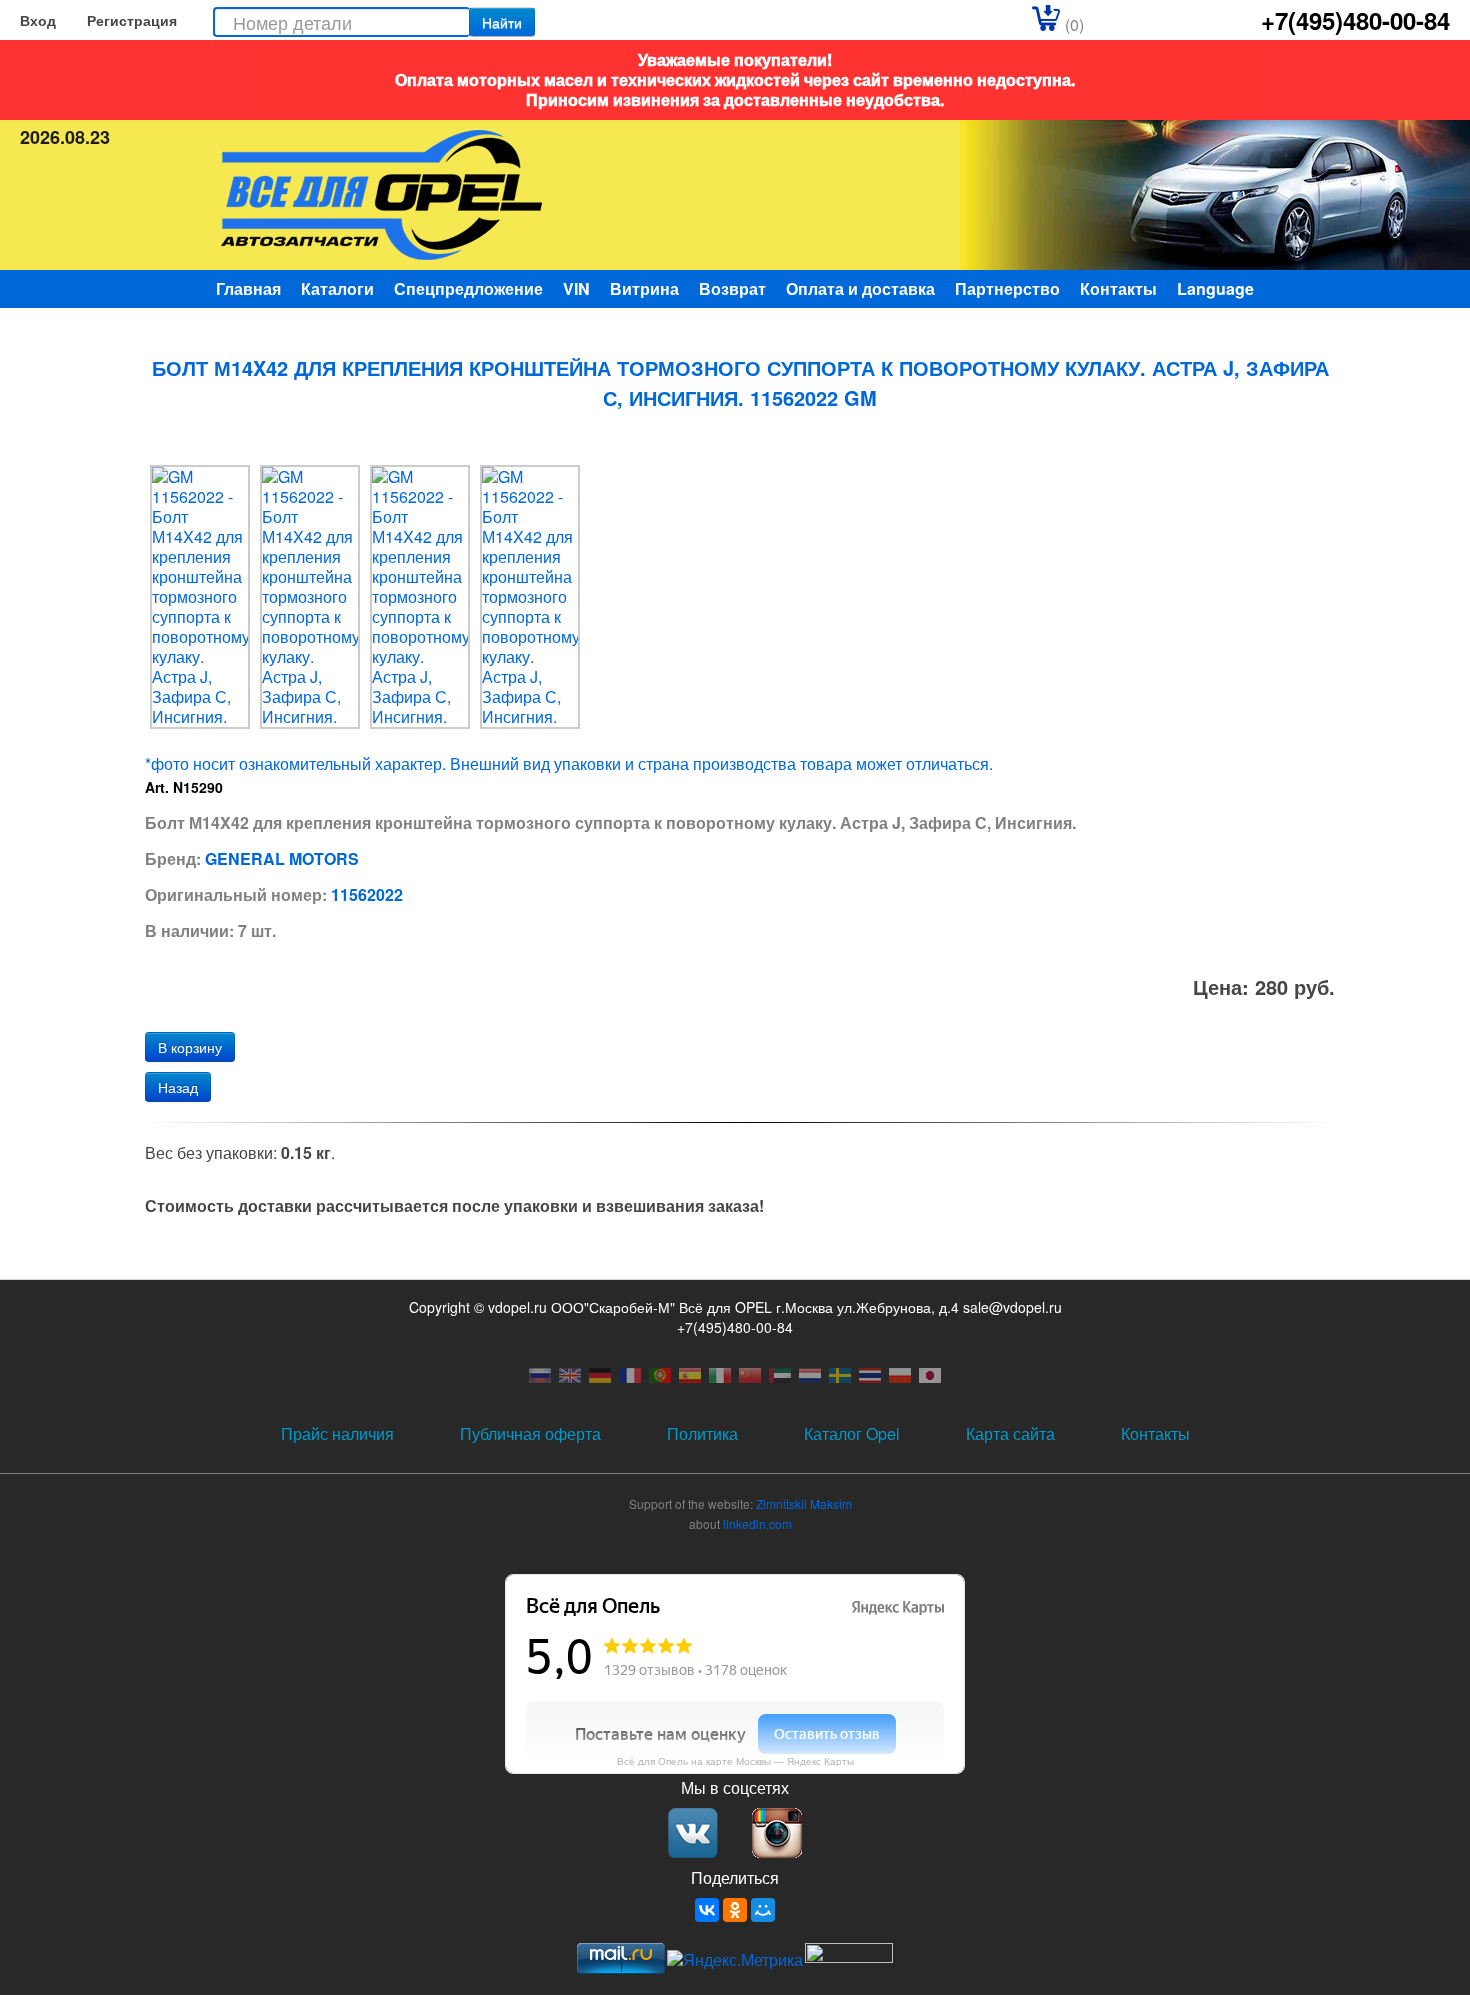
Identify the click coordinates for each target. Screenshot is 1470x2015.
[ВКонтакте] (707, 1910)
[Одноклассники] (735, 1910)
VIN (576, 288)
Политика (702, 1433)
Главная (248, 288)
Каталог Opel (852, 1433)
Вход (38, 20)
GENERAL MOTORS (282, 858)
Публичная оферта (530, 1433)
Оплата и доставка (860, 288)
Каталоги (337, 288)
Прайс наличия (337, 1433)
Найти (502, 22)
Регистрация (132, 20)
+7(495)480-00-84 (1355, 20)
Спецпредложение (468, 288)
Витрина (644, 288)
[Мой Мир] (763, 1910)
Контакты (1118, 288)
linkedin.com (757, 1523)
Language (1215, 288)
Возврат (732, 288)
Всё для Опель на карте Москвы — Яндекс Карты (735, 1761)
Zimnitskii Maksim (804, 1503)
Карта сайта (1010, 1433)
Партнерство (1007, 288)
